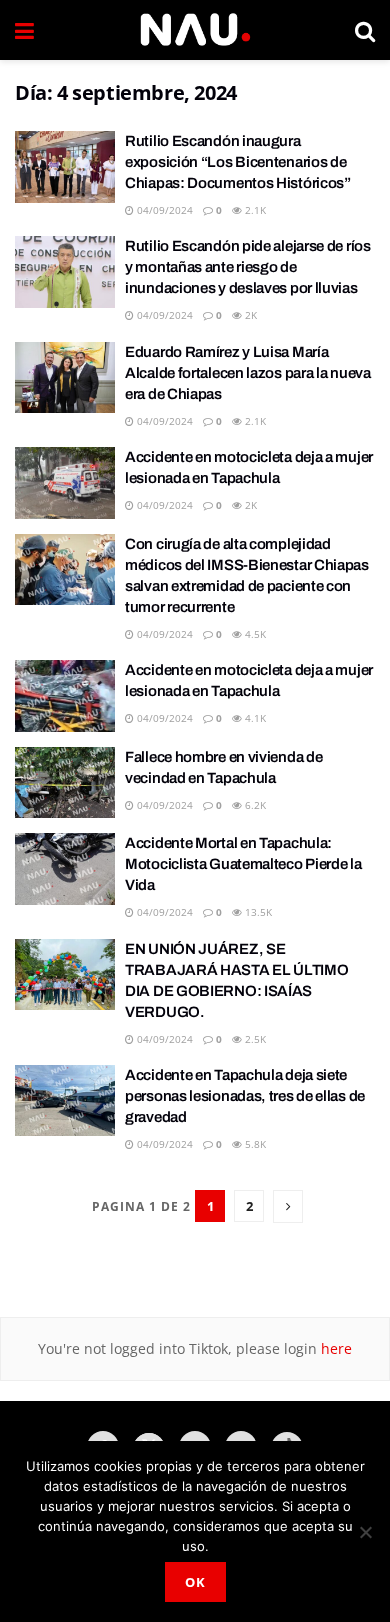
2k (249, 315)
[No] (365, 1532)
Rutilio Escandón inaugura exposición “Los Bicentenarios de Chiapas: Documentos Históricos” (238, 162)
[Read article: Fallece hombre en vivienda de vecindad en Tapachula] (65, 783)
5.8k (254, 1144)
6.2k (254, 805)
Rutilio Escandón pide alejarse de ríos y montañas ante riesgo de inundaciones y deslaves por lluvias (248, 267)
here (334, 1348)
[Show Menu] (24, 30)
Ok (195, 1582)
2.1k (254, 210)
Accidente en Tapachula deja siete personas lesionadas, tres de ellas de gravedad (245, 1096)
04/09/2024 (163, 210)
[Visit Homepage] (194, 30)
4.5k (254, 634)
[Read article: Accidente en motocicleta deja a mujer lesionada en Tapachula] (65, 483)
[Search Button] (365, 30)
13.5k (257, 912)
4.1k (254, 718)
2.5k (254, 1039)
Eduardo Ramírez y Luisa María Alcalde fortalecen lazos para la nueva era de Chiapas (248, 373)
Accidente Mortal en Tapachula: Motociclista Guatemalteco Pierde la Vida (243, 864)
